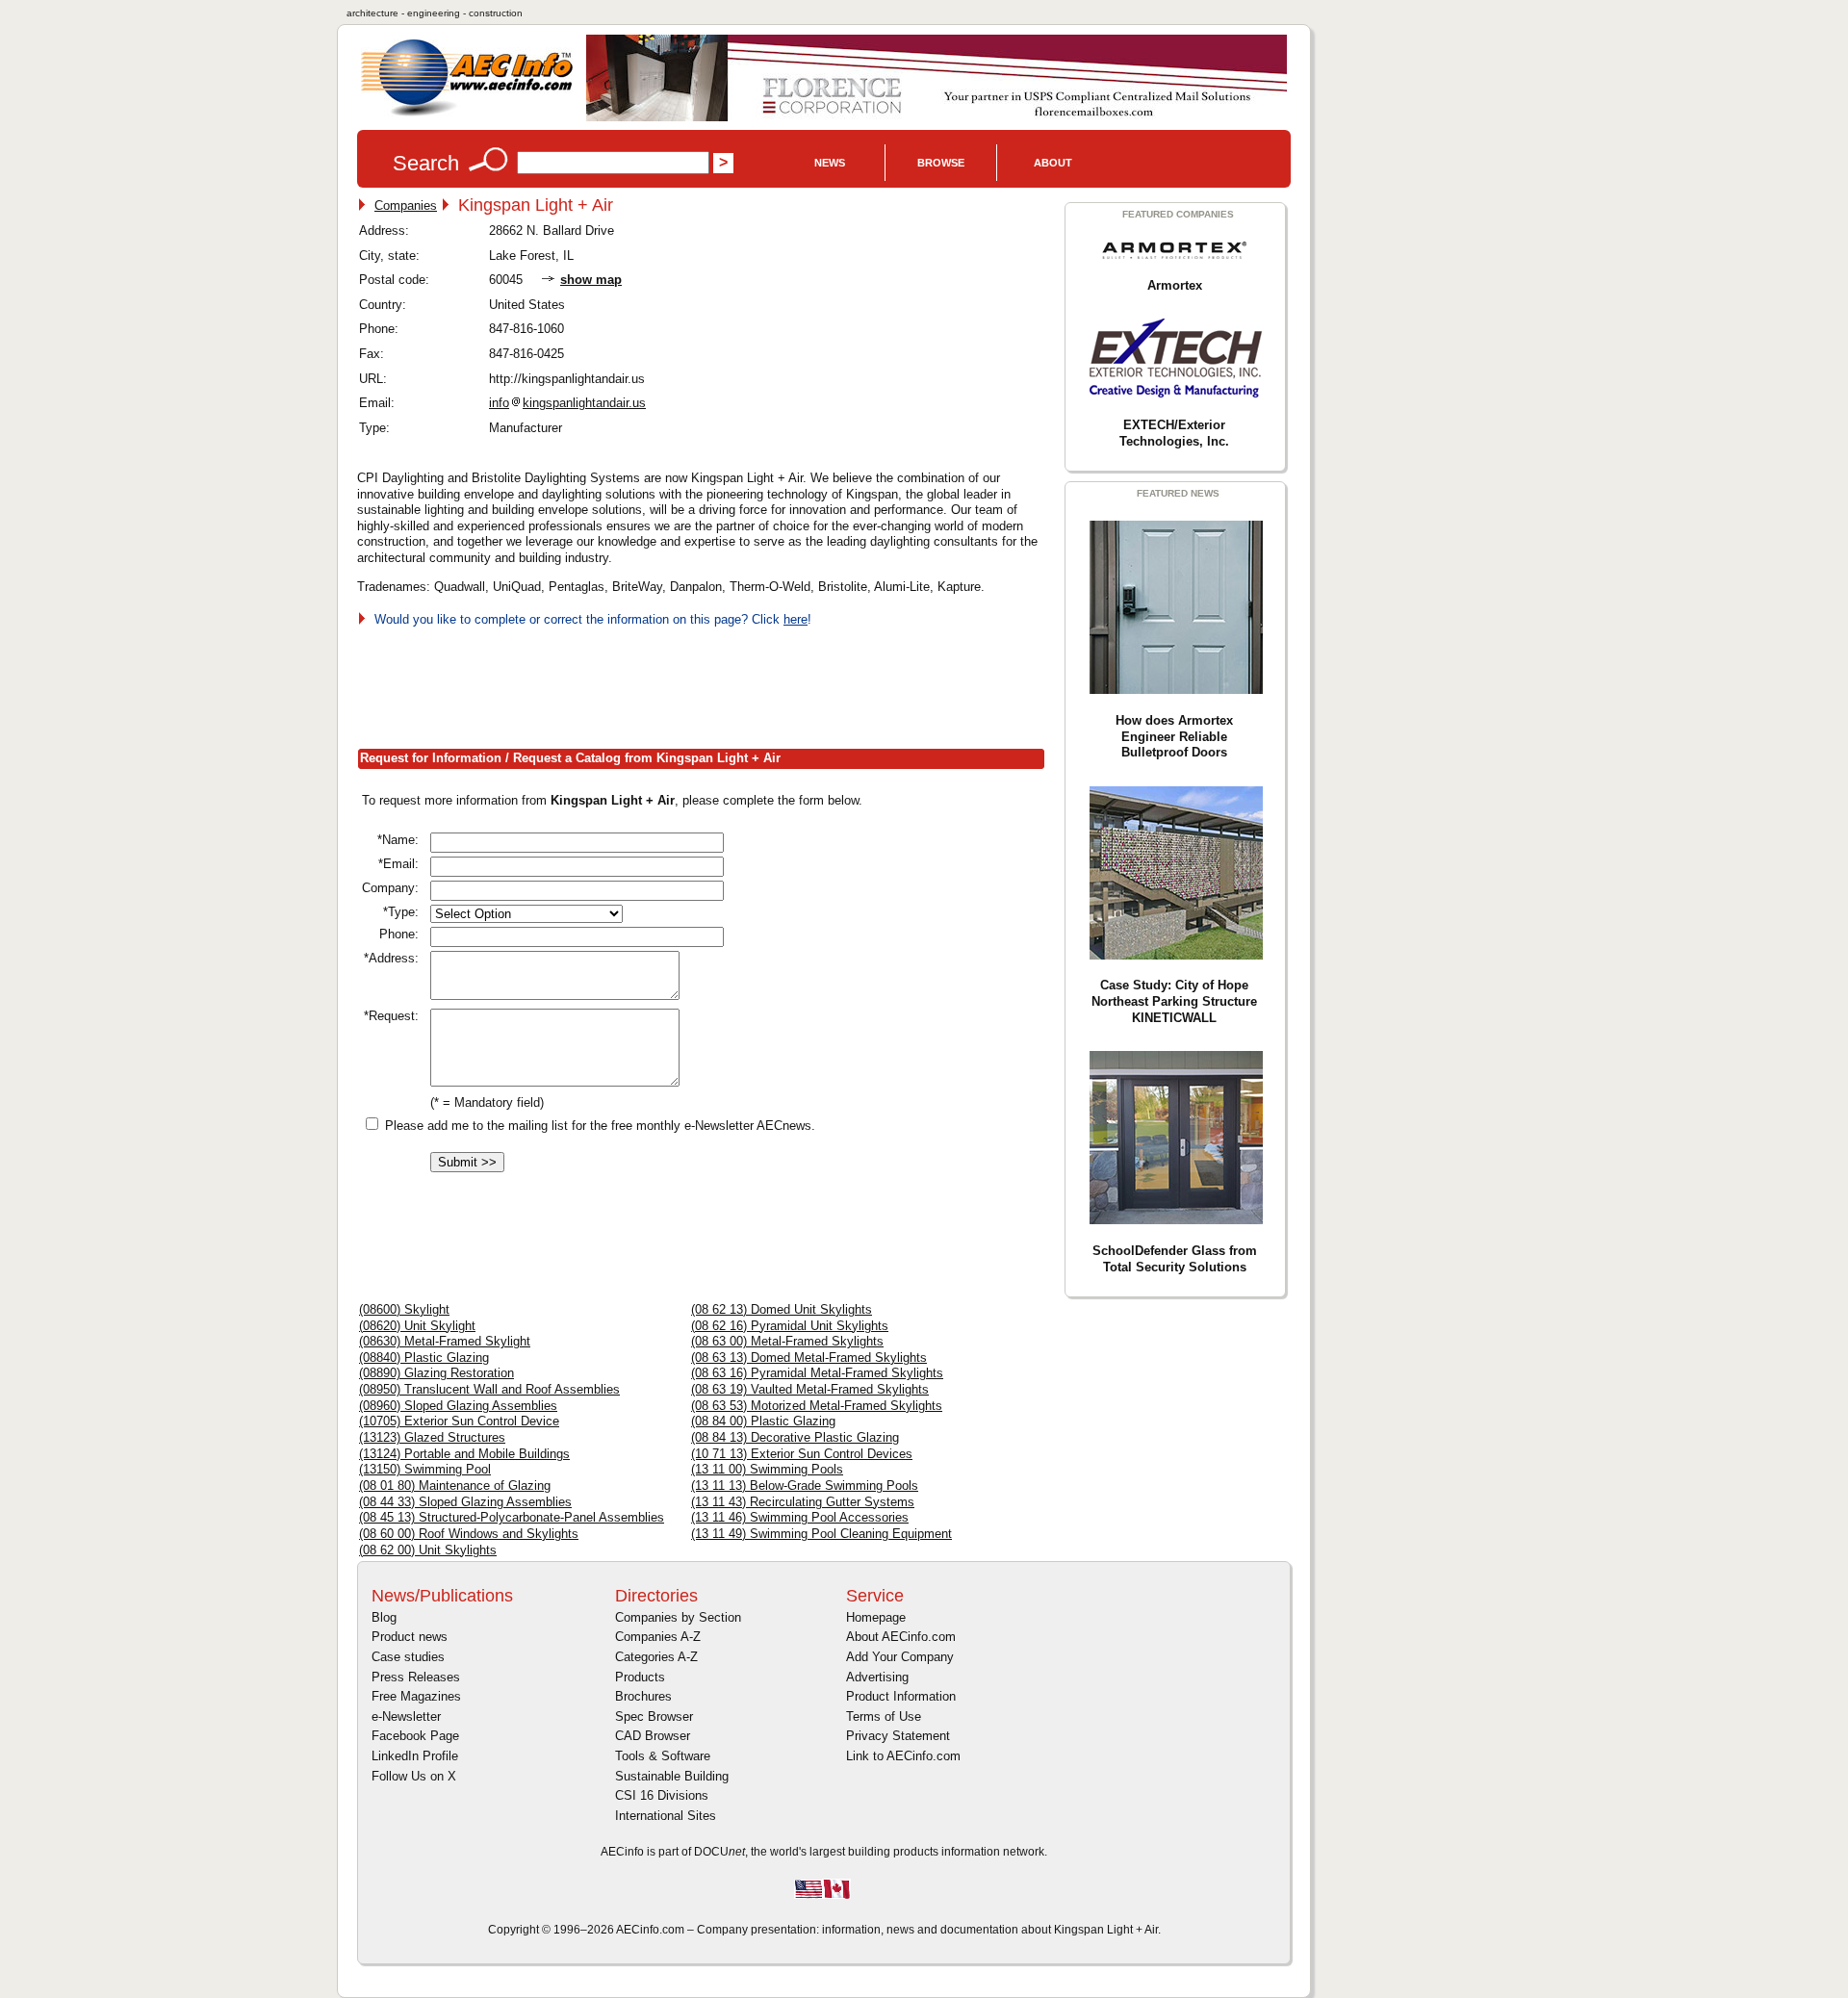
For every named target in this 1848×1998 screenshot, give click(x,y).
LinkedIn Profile (415, 1756)
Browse (941, 163)
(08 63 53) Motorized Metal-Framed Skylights (817, 1406)
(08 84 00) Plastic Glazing (763, 1421)
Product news (410, 1637)
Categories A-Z (656, 1657)
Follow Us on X (414, 1776)
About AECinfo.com (901, 1637)
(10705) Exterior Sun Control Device (459, 1421)
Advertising (877, 1677)
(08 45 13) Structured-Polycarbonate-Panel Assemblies (512, 1517)
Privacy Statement (898, 1736)
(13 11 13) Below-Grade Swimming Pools (805, 1486)
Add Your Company (900, 1657)
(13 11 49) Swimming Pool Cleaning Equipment (821, 1534)
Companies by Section (678, 1617)
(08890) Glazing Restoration (436, 1373)
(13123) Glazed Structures (432, 1437)
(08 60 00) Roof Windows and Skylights (469, 1534)
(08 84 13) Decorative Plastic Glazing (795, 1437)
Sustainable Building (672, 1776)
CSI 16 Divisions (662, 1795)
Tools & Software (663, 1756)
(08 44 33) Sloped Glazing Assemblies (465, 1502)
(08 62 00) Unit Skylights (428, 1550)
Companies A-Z (658, 1637)
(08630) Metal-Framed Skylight (445, 1341)
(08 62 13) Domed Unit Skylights (782, 1309)
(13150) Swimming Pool (425, 1469)
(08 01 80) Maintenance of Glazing (455, 1486)
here (796, 619)
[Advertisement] (707, 684)
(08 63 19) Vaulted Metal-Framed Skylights (810, 1389)
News (830, 163)
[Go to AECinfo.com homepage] (467, 114)
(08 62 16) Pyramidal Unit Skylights (790, 1326)
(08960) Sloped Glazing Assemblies (458, 1406)
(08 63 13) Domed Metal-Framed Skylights (809, 1358)
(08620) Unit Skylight (417, 1326)
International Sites (666, 1816)
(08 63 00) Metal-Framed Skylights (787, 1341)
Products (640, 1677)
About (1053, 163)
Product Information (901, 1696)
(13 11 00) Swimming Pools (767, 1469)
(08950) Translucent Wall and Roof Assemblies (489, 1389)
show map (591, 280)
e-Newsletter (406, 1716)
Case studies (408, 1657)
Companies (406, 205)
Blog (384, 1617)
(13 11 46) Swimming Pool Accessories (800, 1517)
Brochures (643, 1696)
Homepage (876, 1617)
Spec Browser (654, 1716)
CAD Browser (653, 1736)
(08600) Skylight (404, 1309)
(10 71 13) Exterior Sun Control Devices (802, 1454)
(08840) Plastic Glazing (424, 1358)
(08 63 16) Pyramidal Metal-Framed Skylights (817, 1373)
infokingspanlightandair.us (567, 403)
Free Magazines (416, 1696)
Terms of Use (884, 1716)
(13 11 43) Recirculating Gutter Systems (803, 1502)
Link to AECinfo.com (903, 1756)
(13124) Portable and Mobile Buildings (464, 1454)
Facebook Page (415, 1736)
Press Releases (416, 1677)
